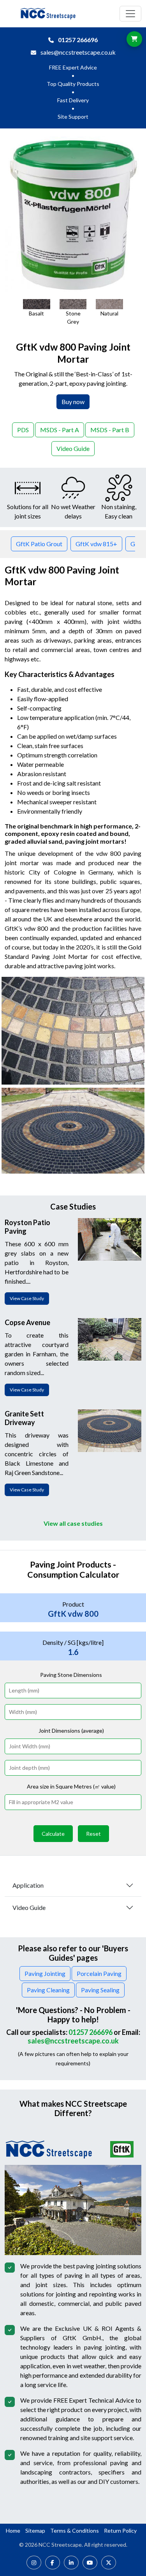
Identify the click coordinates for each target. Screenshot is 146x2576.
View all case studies (73, 1523)
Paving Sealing (100, 1990)
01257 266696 (78, 40)
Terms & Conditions (75, 2531)
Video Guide (29, 1907)
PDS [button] (23, 430)
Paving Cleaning (48, 1990)
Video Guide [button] (73, 448)
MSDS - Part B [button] (110, 430)
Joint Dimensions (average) (71, 1731)
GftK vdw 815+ (96, 544)
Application (28, 1885)
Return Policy (120, 2531)
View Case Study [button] (27, 1298)
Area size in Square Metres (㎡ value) (71, 1786)
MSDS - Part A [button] (60, 430)
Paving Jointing (45, 1973)
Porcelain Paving (99, 1973)
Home (13, 2531)
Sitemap (35, 2531)
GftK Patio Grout (39, 544)
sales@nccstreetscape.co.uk (78, 52)
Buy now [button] (73, 402)
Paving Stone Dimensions (71, 1675)
